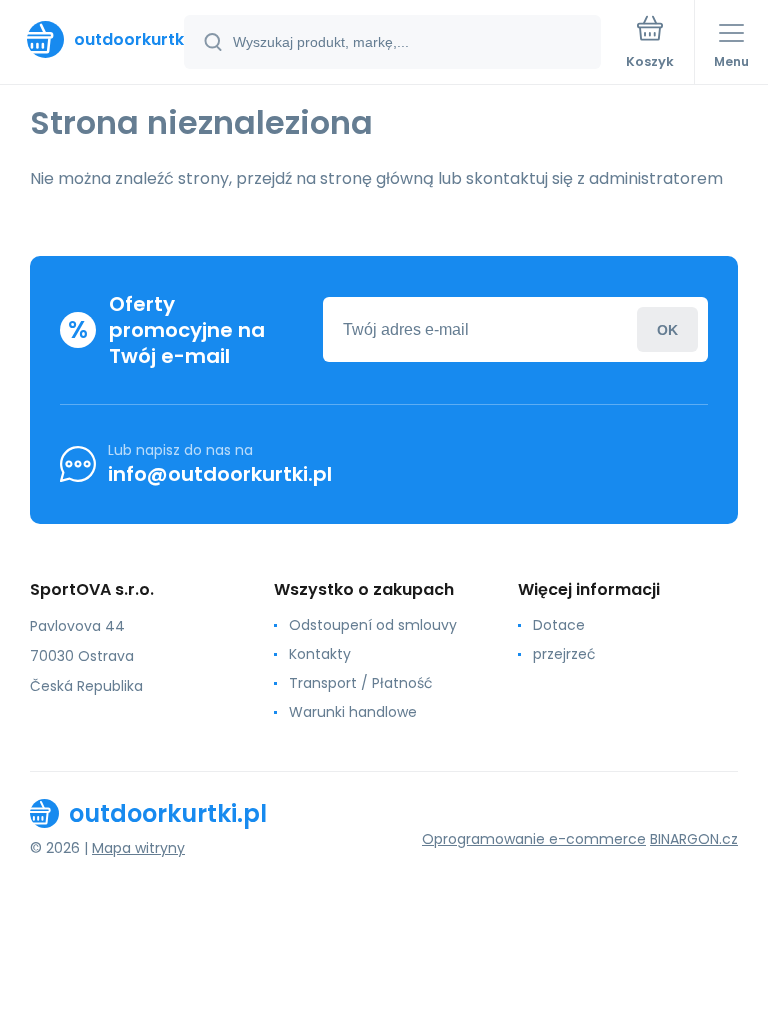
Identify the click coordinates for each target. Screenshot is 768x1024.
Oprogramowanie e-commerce (534, 839)
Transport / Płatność (361, 683)
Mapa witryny (138, 848)
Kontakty (320, 654)
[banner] (93, 39)
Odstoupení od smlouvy (373, 625)
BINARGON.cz (694, 839)
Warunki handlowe (353, 712)
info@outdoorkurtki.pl (220, 474)
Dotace (559, 625)
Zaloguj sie (667, 329)
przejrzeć (564, 654)
